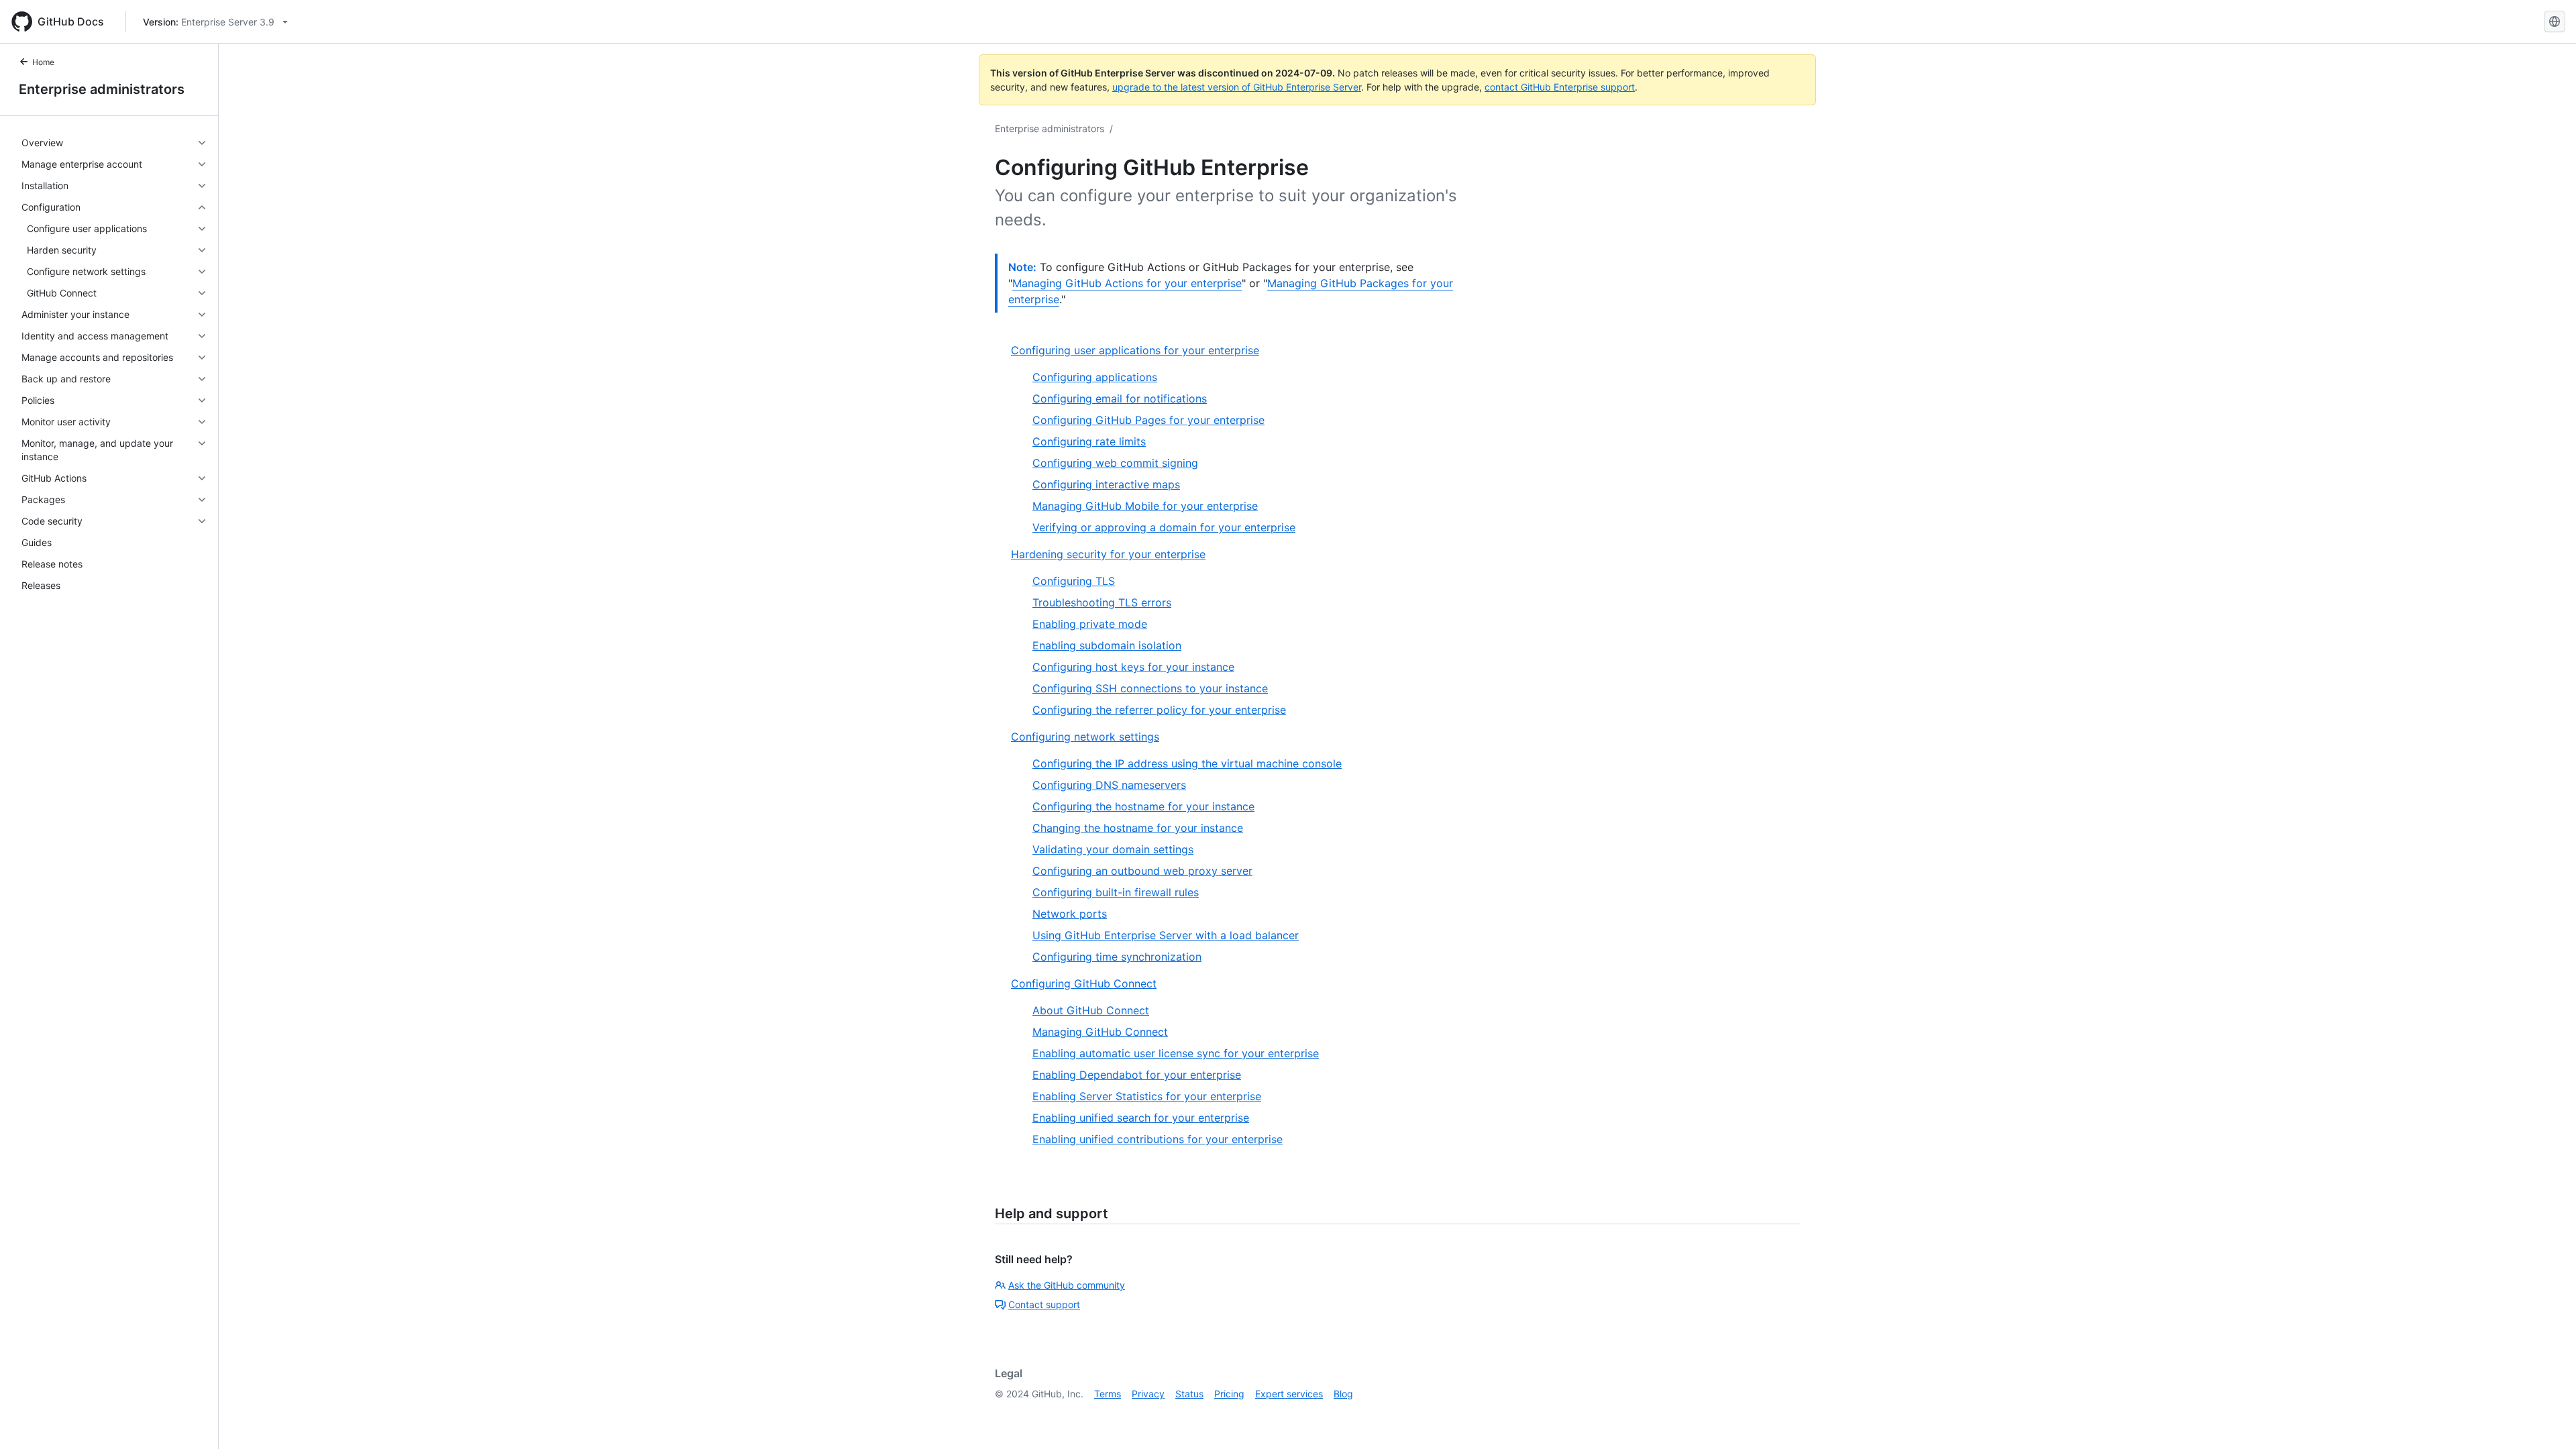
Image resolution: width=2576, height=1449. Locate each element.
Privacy (1148, 1394)
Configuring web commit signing (1115, 463)
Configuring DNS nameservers (1109, 785)
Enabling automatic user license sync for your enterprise (1176, 1053)
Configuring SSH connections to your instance (1150, 688)
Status (1189, 1394)
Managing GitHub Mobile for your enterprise (1145, 506)
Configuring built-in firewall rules (1116, 892)
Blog (1343, 1394)
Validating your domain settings (1113, 849)
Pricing (1229, 1394)
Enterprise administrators (102, 89)
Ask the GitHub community (1067, 1285)
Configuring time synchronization (1117, 957)
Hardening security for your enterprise (1108, 554)
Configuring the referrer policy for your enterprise (1159, 710)
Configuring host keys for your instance (1133, 667)
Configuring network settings (1085, 737)
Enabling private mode (1090, 624)
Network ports (1070, 914)
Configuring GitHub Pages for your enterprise (1148, 420)
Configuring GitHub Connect (1084, 983)
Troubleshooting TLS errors (1102, 602)
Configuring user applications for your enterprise (1135, 350)
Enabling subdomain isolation (1107, 645)
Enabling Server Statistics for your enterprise (1147, 1096)
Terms (1108, 1394)
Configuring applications (1095, 377)
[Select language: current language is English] (2555, 21)
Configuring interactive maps (1106, 484)
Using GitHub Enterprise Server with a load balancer (1166, 935)
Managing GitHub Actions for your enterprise (1127, 283)
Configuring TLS (1074, 581)
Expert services (1289, 1394)
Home (43, 62)
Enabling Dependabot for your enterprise (1137, 1075)
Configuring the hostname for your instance (1143, 806)
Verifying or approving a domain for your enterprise (1164, 527)
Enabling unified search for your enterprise (1141, 1118)
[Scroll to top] (2546, 1419)
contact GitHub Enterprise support (1560, 87)
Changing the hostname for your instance (1138, 828)
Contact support (1044, 1304)
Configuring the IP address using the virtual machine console (1187, 763)
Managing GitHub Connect (1100, 1032)
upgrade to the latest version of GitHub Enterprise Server (1237, 87)
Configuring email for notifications (1120, 398)
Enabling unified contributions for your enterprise (1158, 1139)
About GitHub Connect (1091, 1010)
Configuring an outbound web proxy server (1142, 871)
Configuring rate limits (1089, 441)
